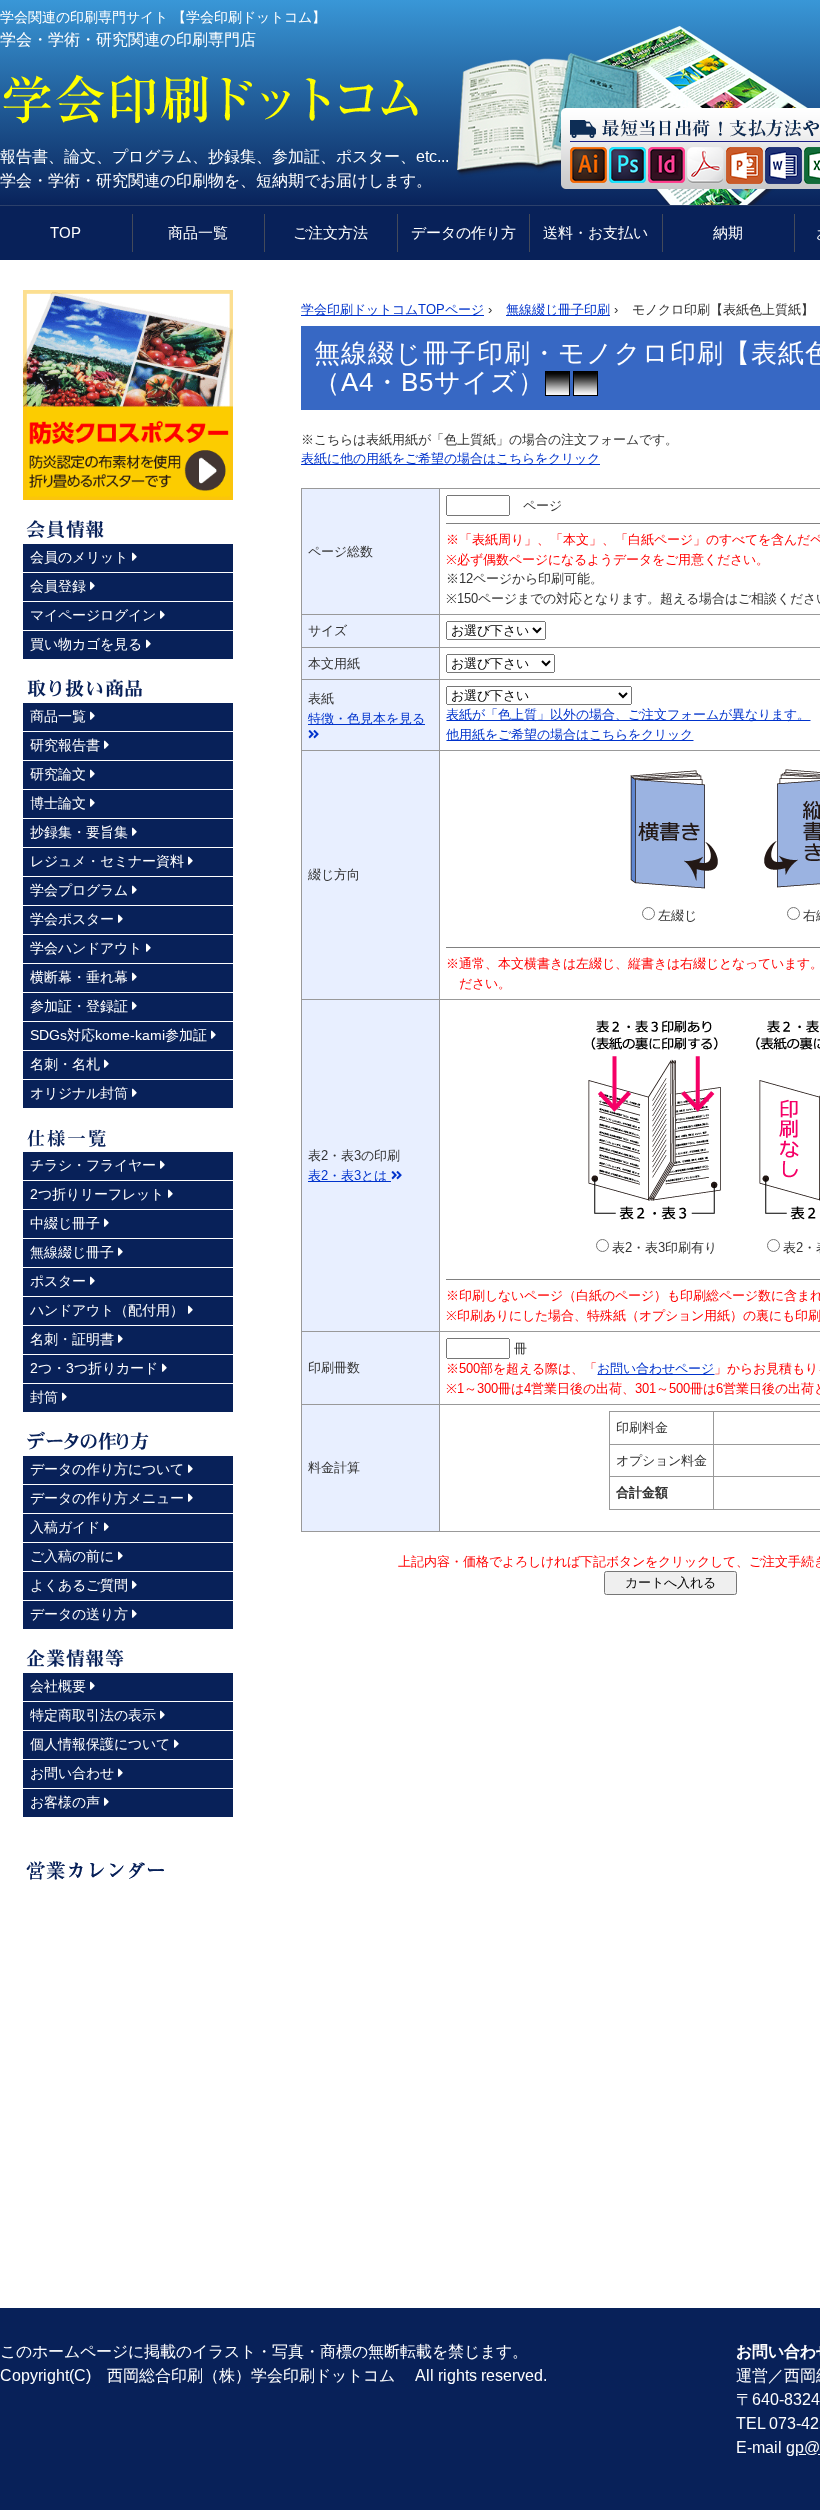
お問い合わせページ (655, 1368)
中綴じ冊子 (65, 1223)
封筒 (44, 1397)
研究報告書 (65, 745)
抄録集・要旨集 (79, 832)
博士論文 (58, 803)
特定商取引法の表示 (93, 1715)
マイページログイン (93, 615)
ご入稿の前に (72, 1556)
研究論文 (58, 774)
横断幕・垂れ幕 (79, 977)
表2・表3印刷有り (664, 1247)
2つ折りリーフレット (97, 1194)
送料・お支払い (595, 232)
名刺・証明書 (72, 1339)
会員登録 (58, 586)
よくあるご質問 (79, 1585)
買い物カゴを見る (86, 644)
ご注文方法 (330, 232)
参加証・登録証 (79, 1006)
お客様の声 (65, 1802)
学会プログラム (79, 890)
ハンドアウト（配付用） (107, 1310)
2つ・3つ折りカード (94, 1368)
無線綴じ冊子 (72, 1252)
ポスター (58, 1281)
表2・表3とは (349, 1175)
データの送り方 (79, 1614)
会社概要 (58, 1686)
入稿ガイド (65, 1527)
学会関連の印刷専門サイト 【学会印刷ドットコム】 (163, 17)
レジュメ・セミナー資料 (107, 861)
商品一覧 (198, 232)
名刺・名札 (65, 1064)
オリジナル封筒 (79, 1093)
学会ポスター (72, 919)
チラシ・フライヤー (93, 1165)
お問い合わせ (72, 1773)
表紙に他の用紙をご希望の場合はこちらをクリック (450, 458)
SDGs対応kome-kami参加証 (118, 1035)
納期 (728, 232)
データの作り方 (463, 232)
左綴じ (677, 915)
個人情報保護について (100, 1744)
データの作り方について (107, 1469)
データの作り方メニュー (107, 1498)
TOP (65, 232)
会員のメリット (79, 557)
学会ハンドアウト (86, 948)
